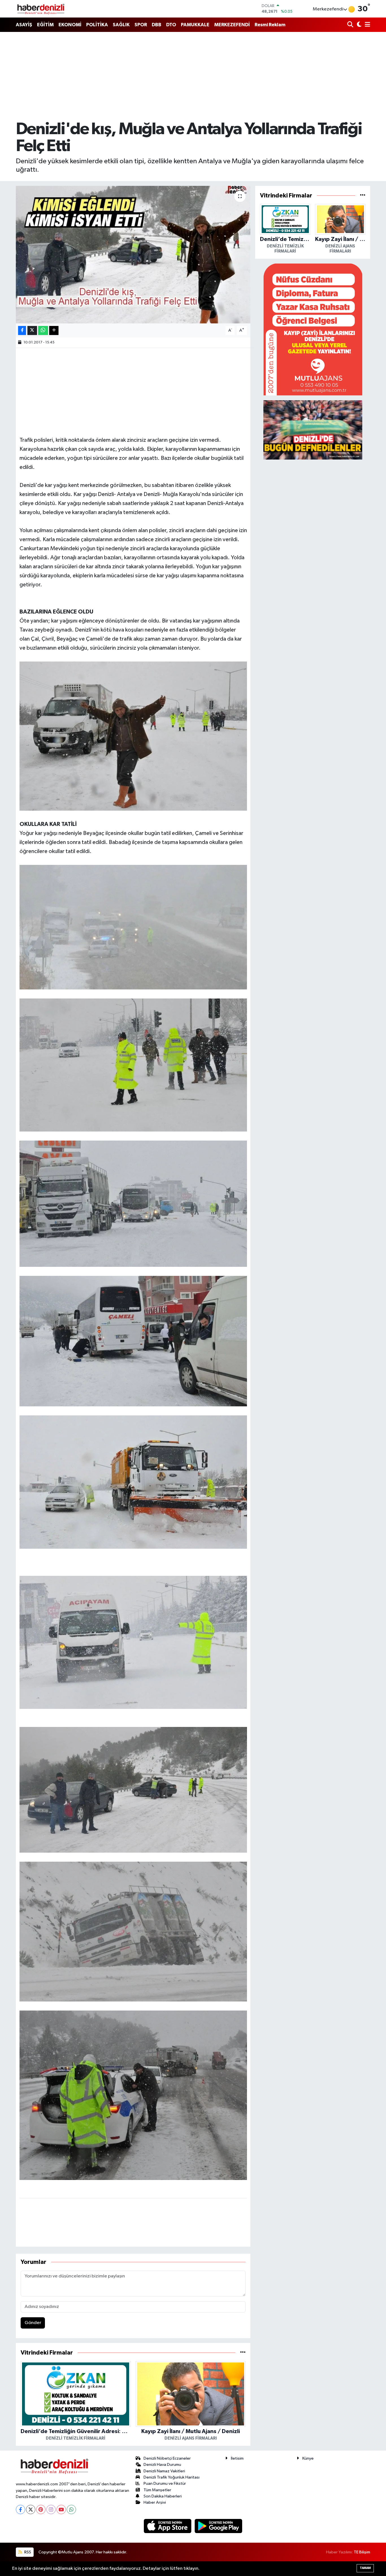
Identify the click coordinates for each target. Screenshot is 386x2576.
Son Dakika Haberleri (163, 2496)
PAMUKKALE (195, 25)
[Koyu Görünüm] (358, 25)
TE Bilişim (362, 2552)
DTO (171, 25)
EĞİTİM (45, 25)
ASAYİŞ (24, 25)
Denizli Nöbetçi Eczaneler (167, 2458)
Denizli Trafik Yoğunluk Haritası (172, 2477)
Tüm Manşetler (157, 2490)
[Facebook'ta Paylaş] (22, 331)
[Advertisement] (193, 76)
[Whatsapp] (71, 2509)
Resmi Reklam (270, 25)
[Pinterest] (41, 2509)
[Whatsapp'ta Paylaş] (43, 331)
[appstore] (168, 2526)
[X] (31, 2509)
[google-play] (219, 2526)
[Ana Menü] (367, 25)
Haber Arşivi (155, 2502)
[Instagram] (51, 2509)
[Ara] (351, 25)
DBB (157, 25)
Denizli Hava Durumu (162, 2465)
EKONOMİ (70, 25)
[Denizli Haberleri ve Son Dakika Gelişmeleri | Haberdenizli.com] (41, 9)
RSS (27, 2552)
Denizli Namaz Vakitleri (164, 2471)
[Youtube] (61, 2509)
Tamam (365, 2568)
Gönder (33, 2323)
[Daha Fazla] (54, 331)
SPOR (141, 25)
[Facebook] (20, 2509)
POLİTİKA (97, 25)
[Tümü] (243, 2353)
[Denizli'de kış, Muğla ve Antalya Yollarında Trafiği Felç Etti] (133, 255)
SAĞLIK (121, 25)
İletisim (237, 2458)
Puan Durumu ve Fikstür (165, 2483)
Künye (308, 2458)
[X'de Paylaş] (32, 331)
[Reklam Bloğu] (313, 329)
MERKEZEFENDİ (232, 25)
